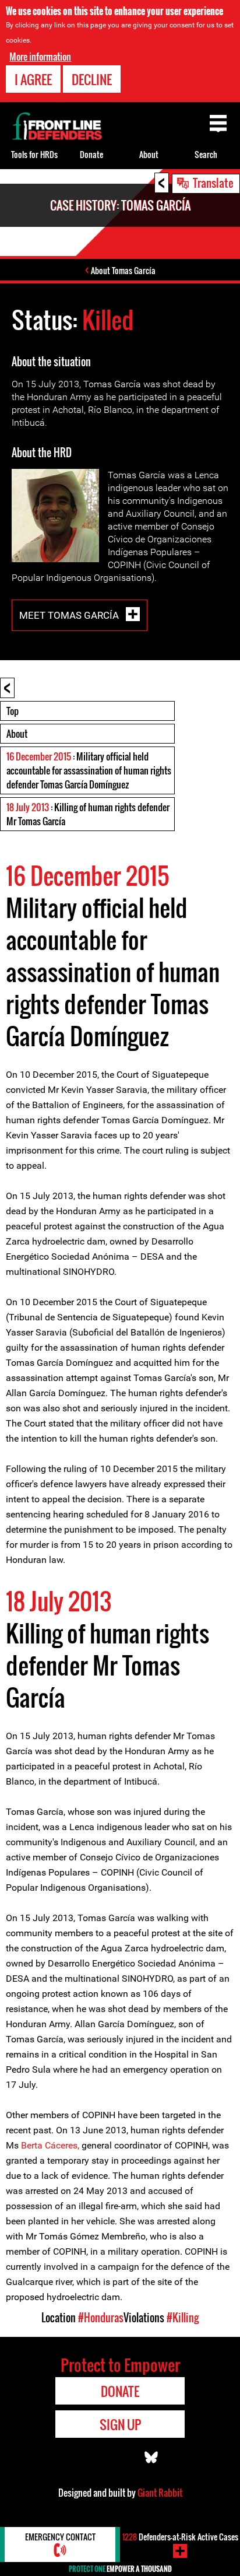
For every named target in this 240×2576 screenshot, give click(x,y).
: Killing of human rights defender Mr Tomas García (88, 814)
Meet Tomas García (70, 615)
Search (206, 154)
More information (40, 57)
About (17, 734)
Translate (213, 183)
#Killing (183, 2318)
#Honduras (101, 2318)
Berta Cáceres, (49, 2145)
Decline (92, 79)
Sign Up (120, 2424)
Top (13, 711)
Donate (91, 154)
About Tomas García (123, 270)
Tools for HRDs (34, 154)
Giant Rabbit (160, 2493)
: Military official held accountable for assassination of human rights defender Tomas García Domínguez (89, 770)
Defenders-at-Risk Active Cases (180, 2537)
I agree (33, 79)
